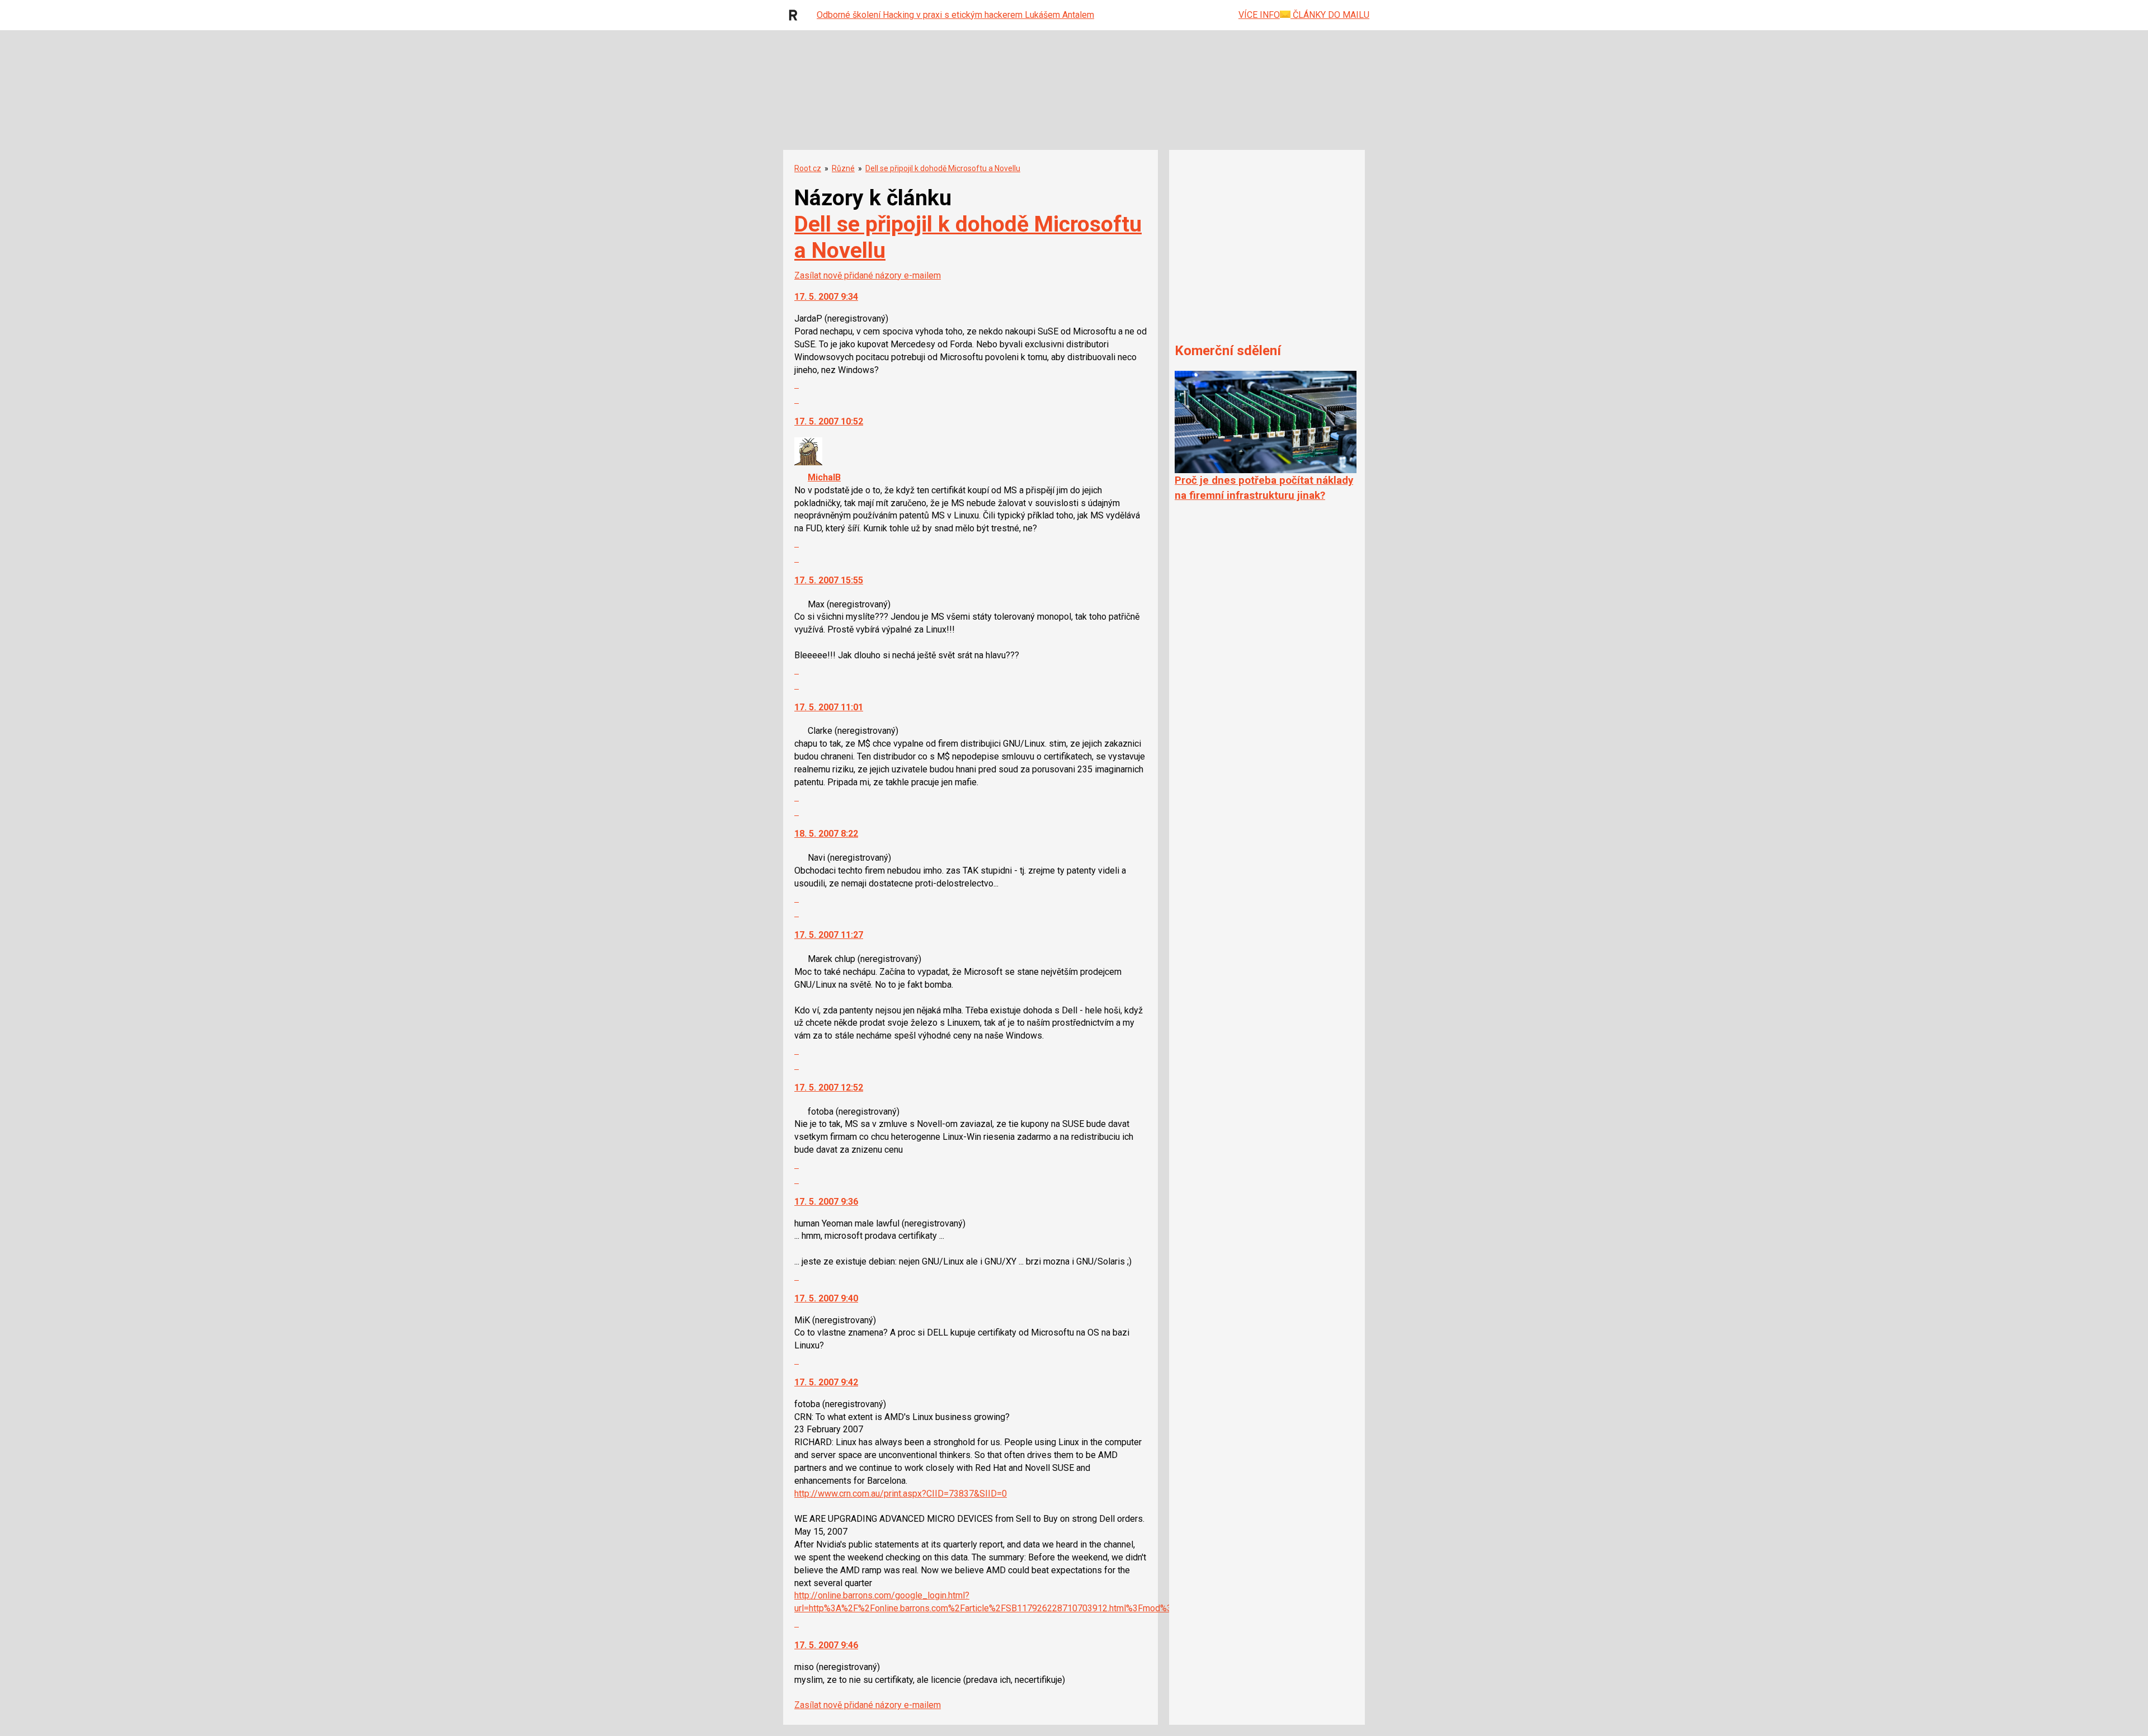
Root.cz (808, 168)
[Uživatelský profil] (808, 462)
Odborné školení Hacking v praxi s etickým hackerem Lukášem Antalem (955, 15)
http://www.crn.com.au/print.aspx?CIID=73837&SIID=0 (901, 1494)
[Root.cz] (796, 15)
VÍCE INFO (1259, 15)
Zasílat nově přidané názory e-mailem (868, 275)
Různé (843, 168)
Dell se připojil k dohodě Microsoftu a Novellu (943, 168)
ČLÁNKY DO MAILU (1330, 15)
